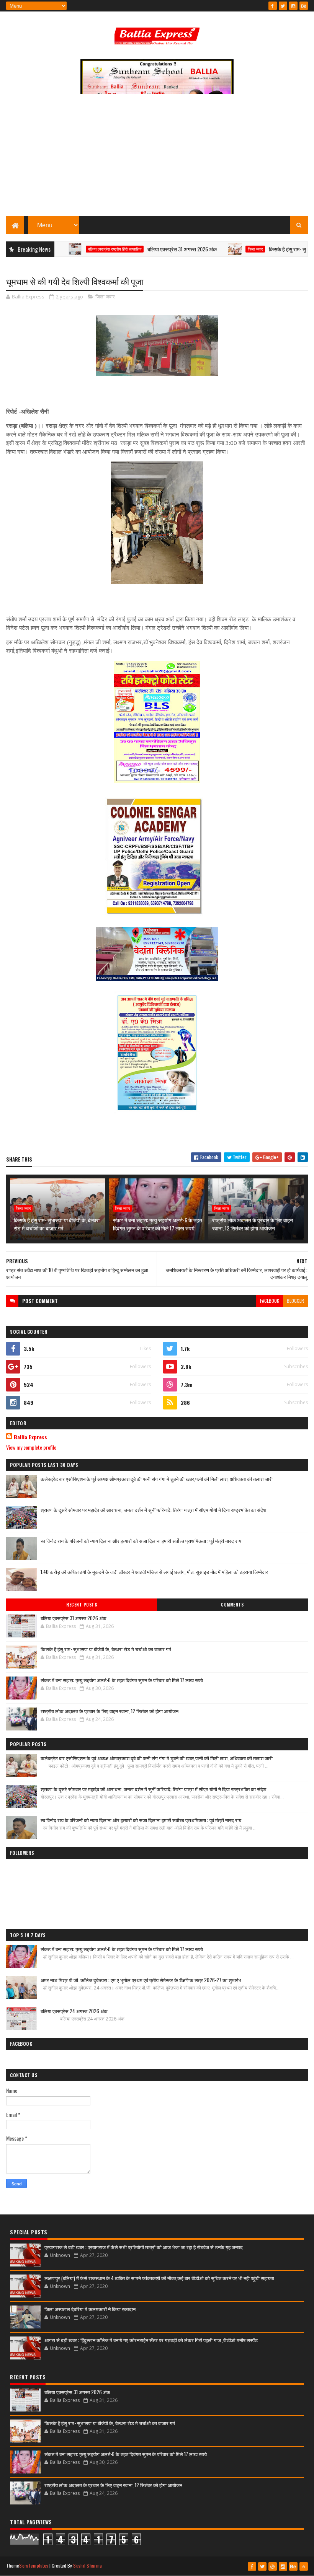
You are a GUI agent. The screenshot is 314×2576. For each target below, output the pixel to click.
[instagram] (293, 6)
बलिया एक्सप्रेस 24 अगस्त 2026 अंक (74, 2011)
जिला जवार (220, 249)
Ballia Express (30, 1437)
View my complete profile (31, 1447)
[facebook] (273, 6)
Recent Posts (82, 1605)
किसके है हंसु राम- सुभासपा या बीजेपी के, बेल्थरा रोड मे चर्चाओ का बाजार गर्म (57, 1224)
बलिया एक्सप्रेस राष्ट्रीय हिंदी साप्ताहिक (79, 249)
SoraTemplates (34, 2565)
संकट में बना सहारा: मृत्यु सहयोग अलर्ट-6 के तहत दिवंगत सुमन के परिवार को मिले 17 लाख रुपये (158, 1224)
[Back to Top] (304, 2566)
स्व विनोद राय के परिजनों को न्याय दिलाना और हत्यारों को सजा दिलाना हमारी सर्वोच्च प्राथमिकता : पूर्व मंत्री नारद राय (141, 1541)
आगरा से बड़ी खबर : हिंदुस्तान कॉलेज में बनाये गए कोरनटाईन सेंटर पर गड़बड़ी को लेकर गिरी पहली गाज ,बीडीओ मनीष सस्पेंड (151, 2340)
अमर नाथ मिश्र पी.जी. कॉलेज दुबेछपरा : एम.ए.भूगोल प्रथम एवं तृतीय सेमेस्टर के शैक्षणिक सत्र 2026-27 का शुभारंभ (141, 1980)
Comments (232, 1605)
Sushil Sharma (87, 2565)
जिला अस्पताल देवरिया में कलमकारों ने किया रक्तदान (90, 2309)
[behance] (304, 6)
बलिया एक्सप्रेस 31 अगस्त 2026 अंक (147, 249)
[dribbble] (273, 2566)
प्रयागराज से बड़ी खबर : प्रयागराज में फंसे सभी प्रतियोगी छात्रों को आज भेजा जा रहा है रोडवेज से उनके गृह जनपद (144, 2247)
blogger (295, 1301)
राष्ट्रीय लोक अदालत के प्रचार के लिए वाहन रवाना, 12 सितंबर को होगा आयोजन (253, 1224)
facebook (270, 1301)
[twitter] (283, 6)
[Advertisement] (157, 159)
